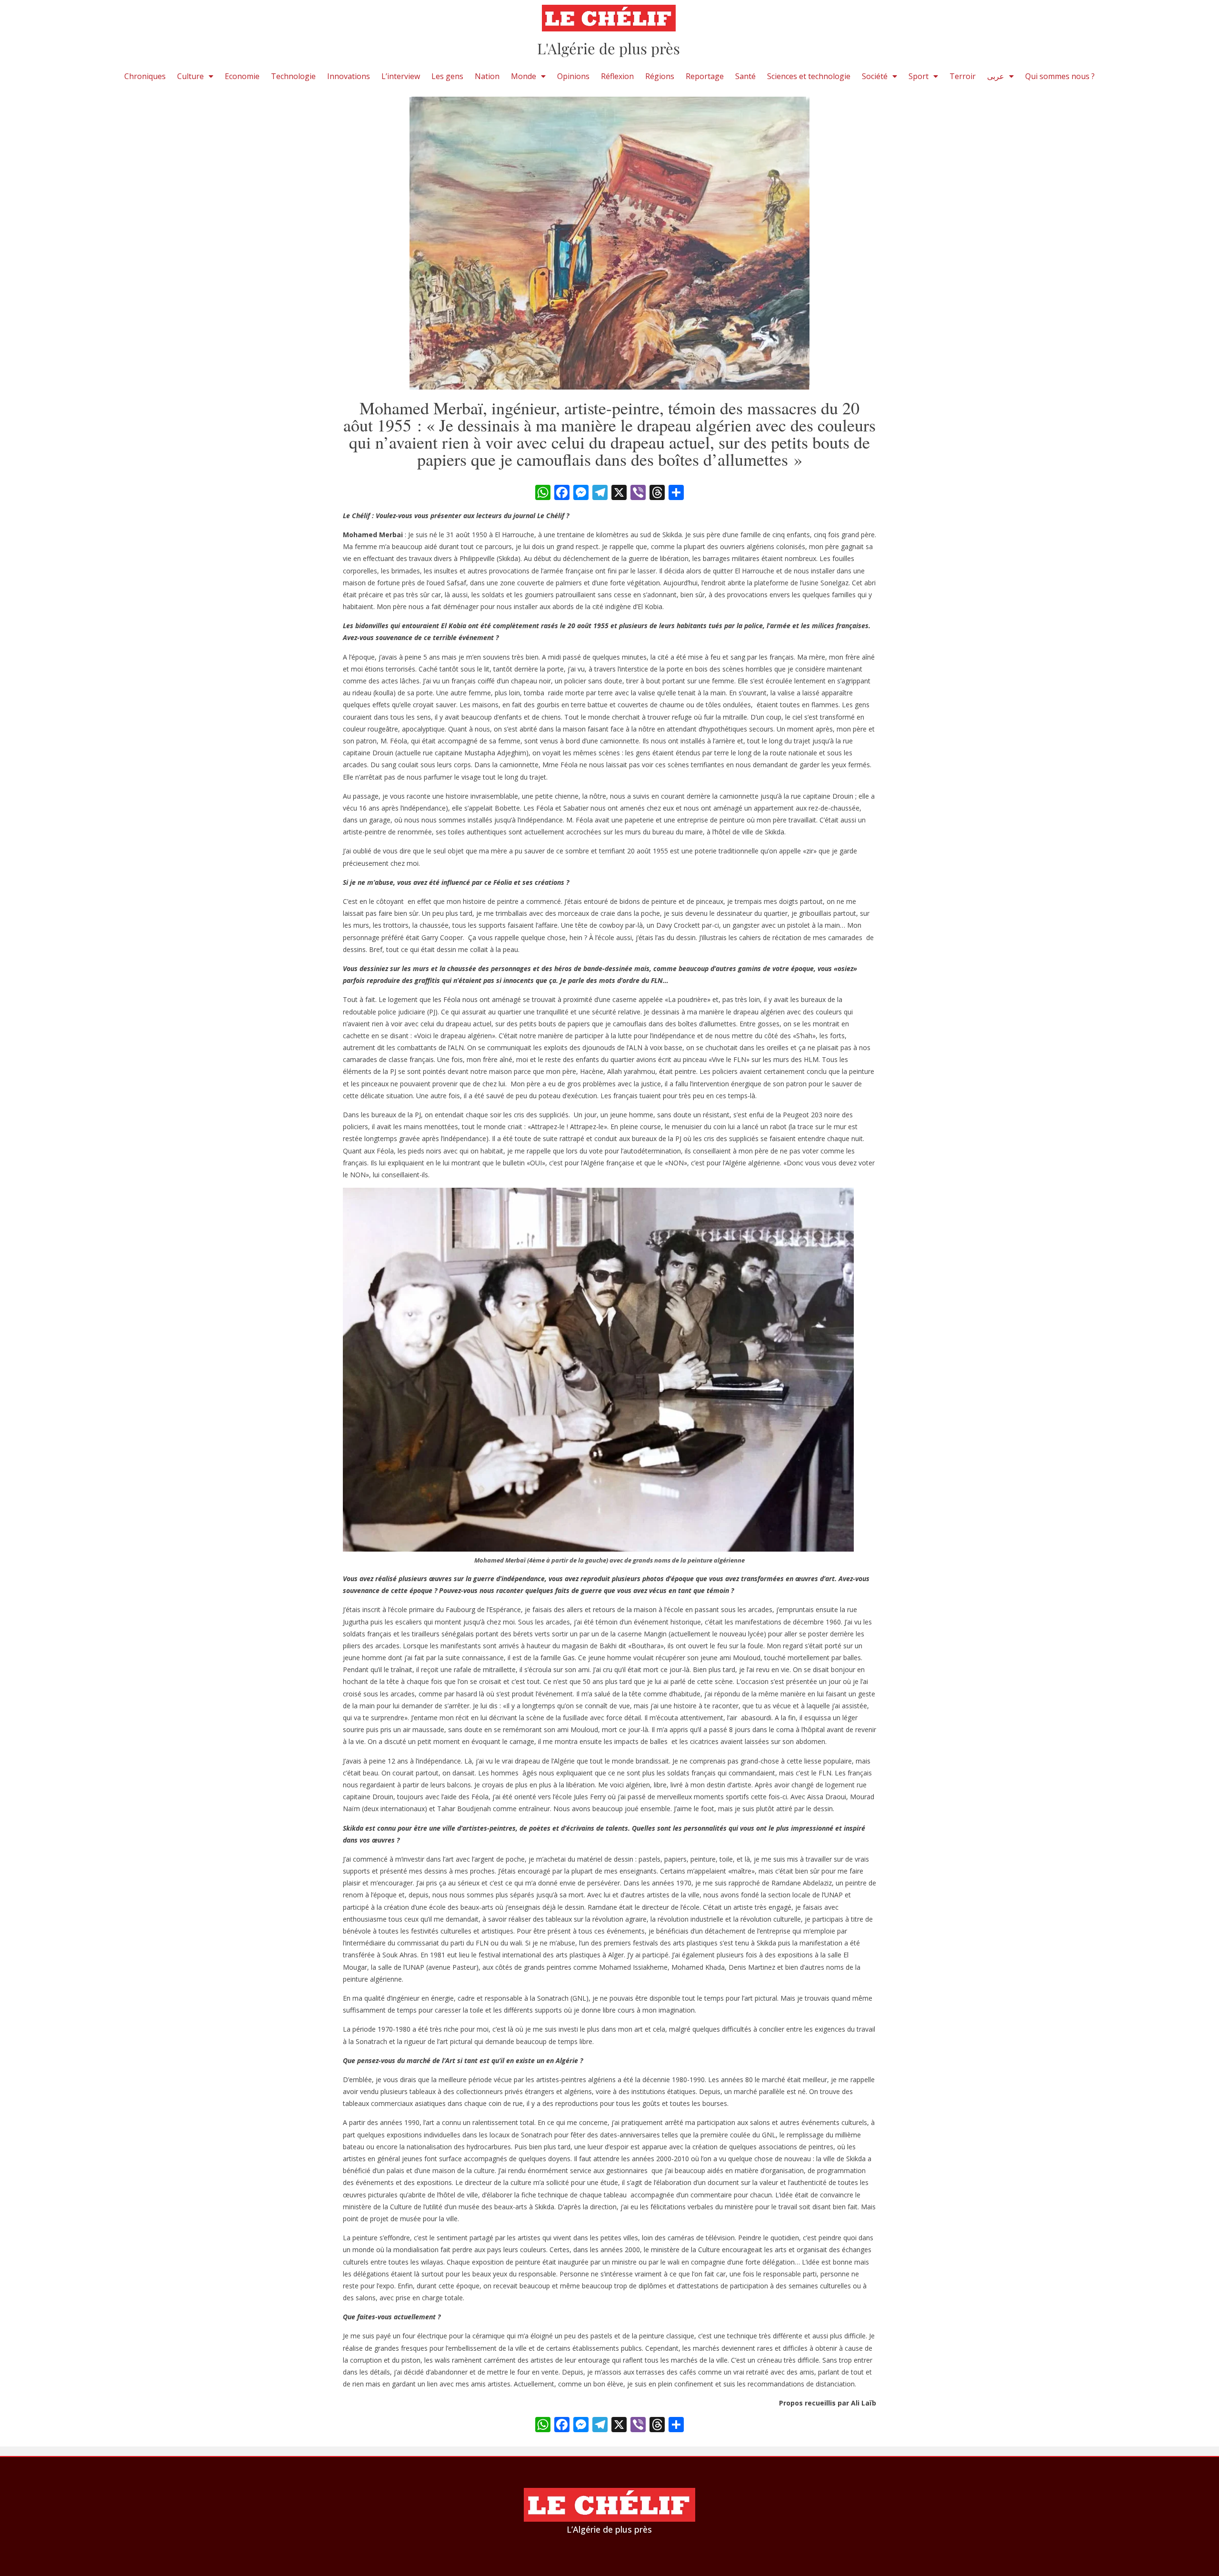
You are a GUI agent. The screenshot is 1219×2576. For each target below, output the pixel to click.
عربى (996, 76)
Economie (242, 76)
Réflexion (617, 76)
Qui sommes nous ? (1060, 76)
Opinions (573, 76)
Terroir (963, 76)
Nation (487, 76)
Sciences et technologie (809, 76)
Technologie (293, 76)
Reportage (705, 76)
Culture (190, 76)
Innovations (349, 76)
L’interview (401, 76)
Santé (745, 76)
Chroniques (145, 76)
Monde (524, 76)
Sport (919, 76)
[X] (619, 493)
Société (875, 76)
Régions (660, 76)
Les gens (447, 76)
